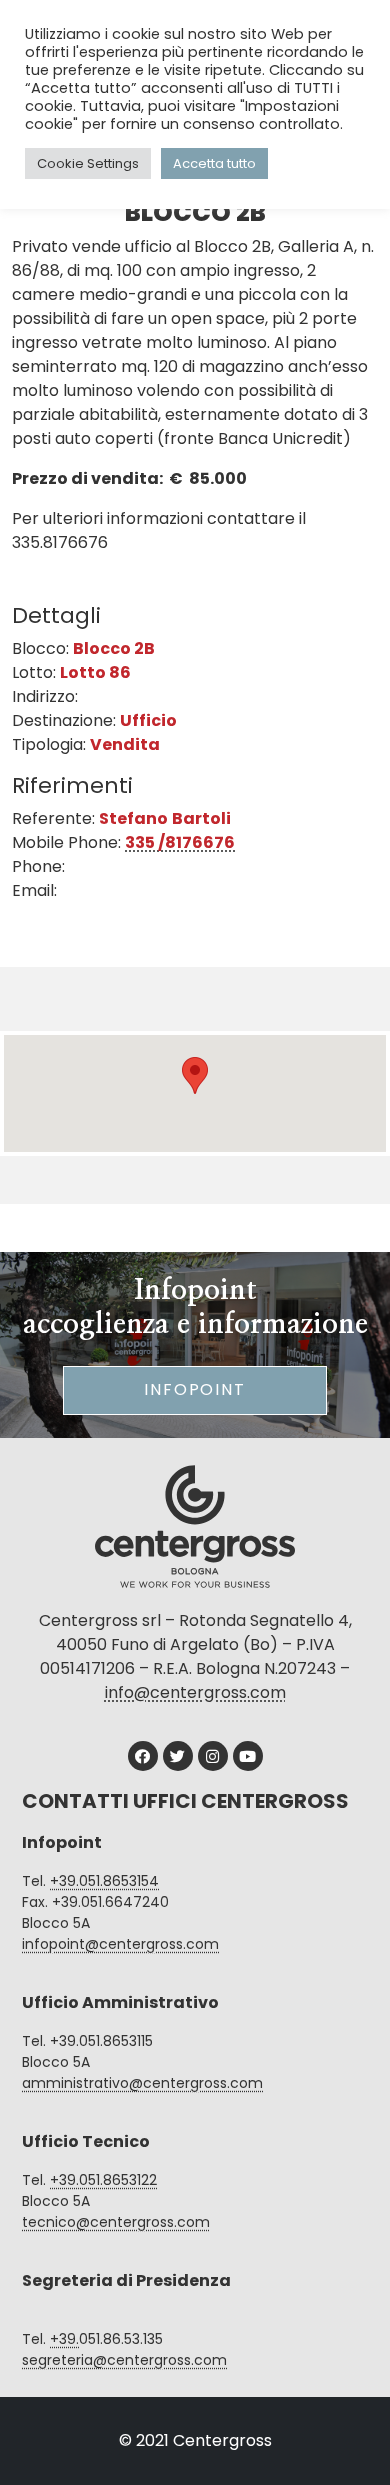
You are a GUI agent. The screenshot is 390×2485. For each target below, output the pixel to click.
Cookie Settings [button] (88, 163)
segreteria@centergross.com (124, 2360)
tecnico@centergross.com (116, 2222)
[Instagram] (213, 1756)
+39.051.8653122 (103, 2180)
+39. (64, 2339)
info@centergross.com (195, 1692)
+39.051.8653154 (104, 1881)
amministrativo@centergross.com (142, 2083)
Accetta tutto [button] (214, 163)
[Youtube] (248, 1756)
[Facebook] (143, 1756)
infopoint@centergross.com (120, 1944)
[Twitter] (178, 1756)
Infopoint (195, 1389)
